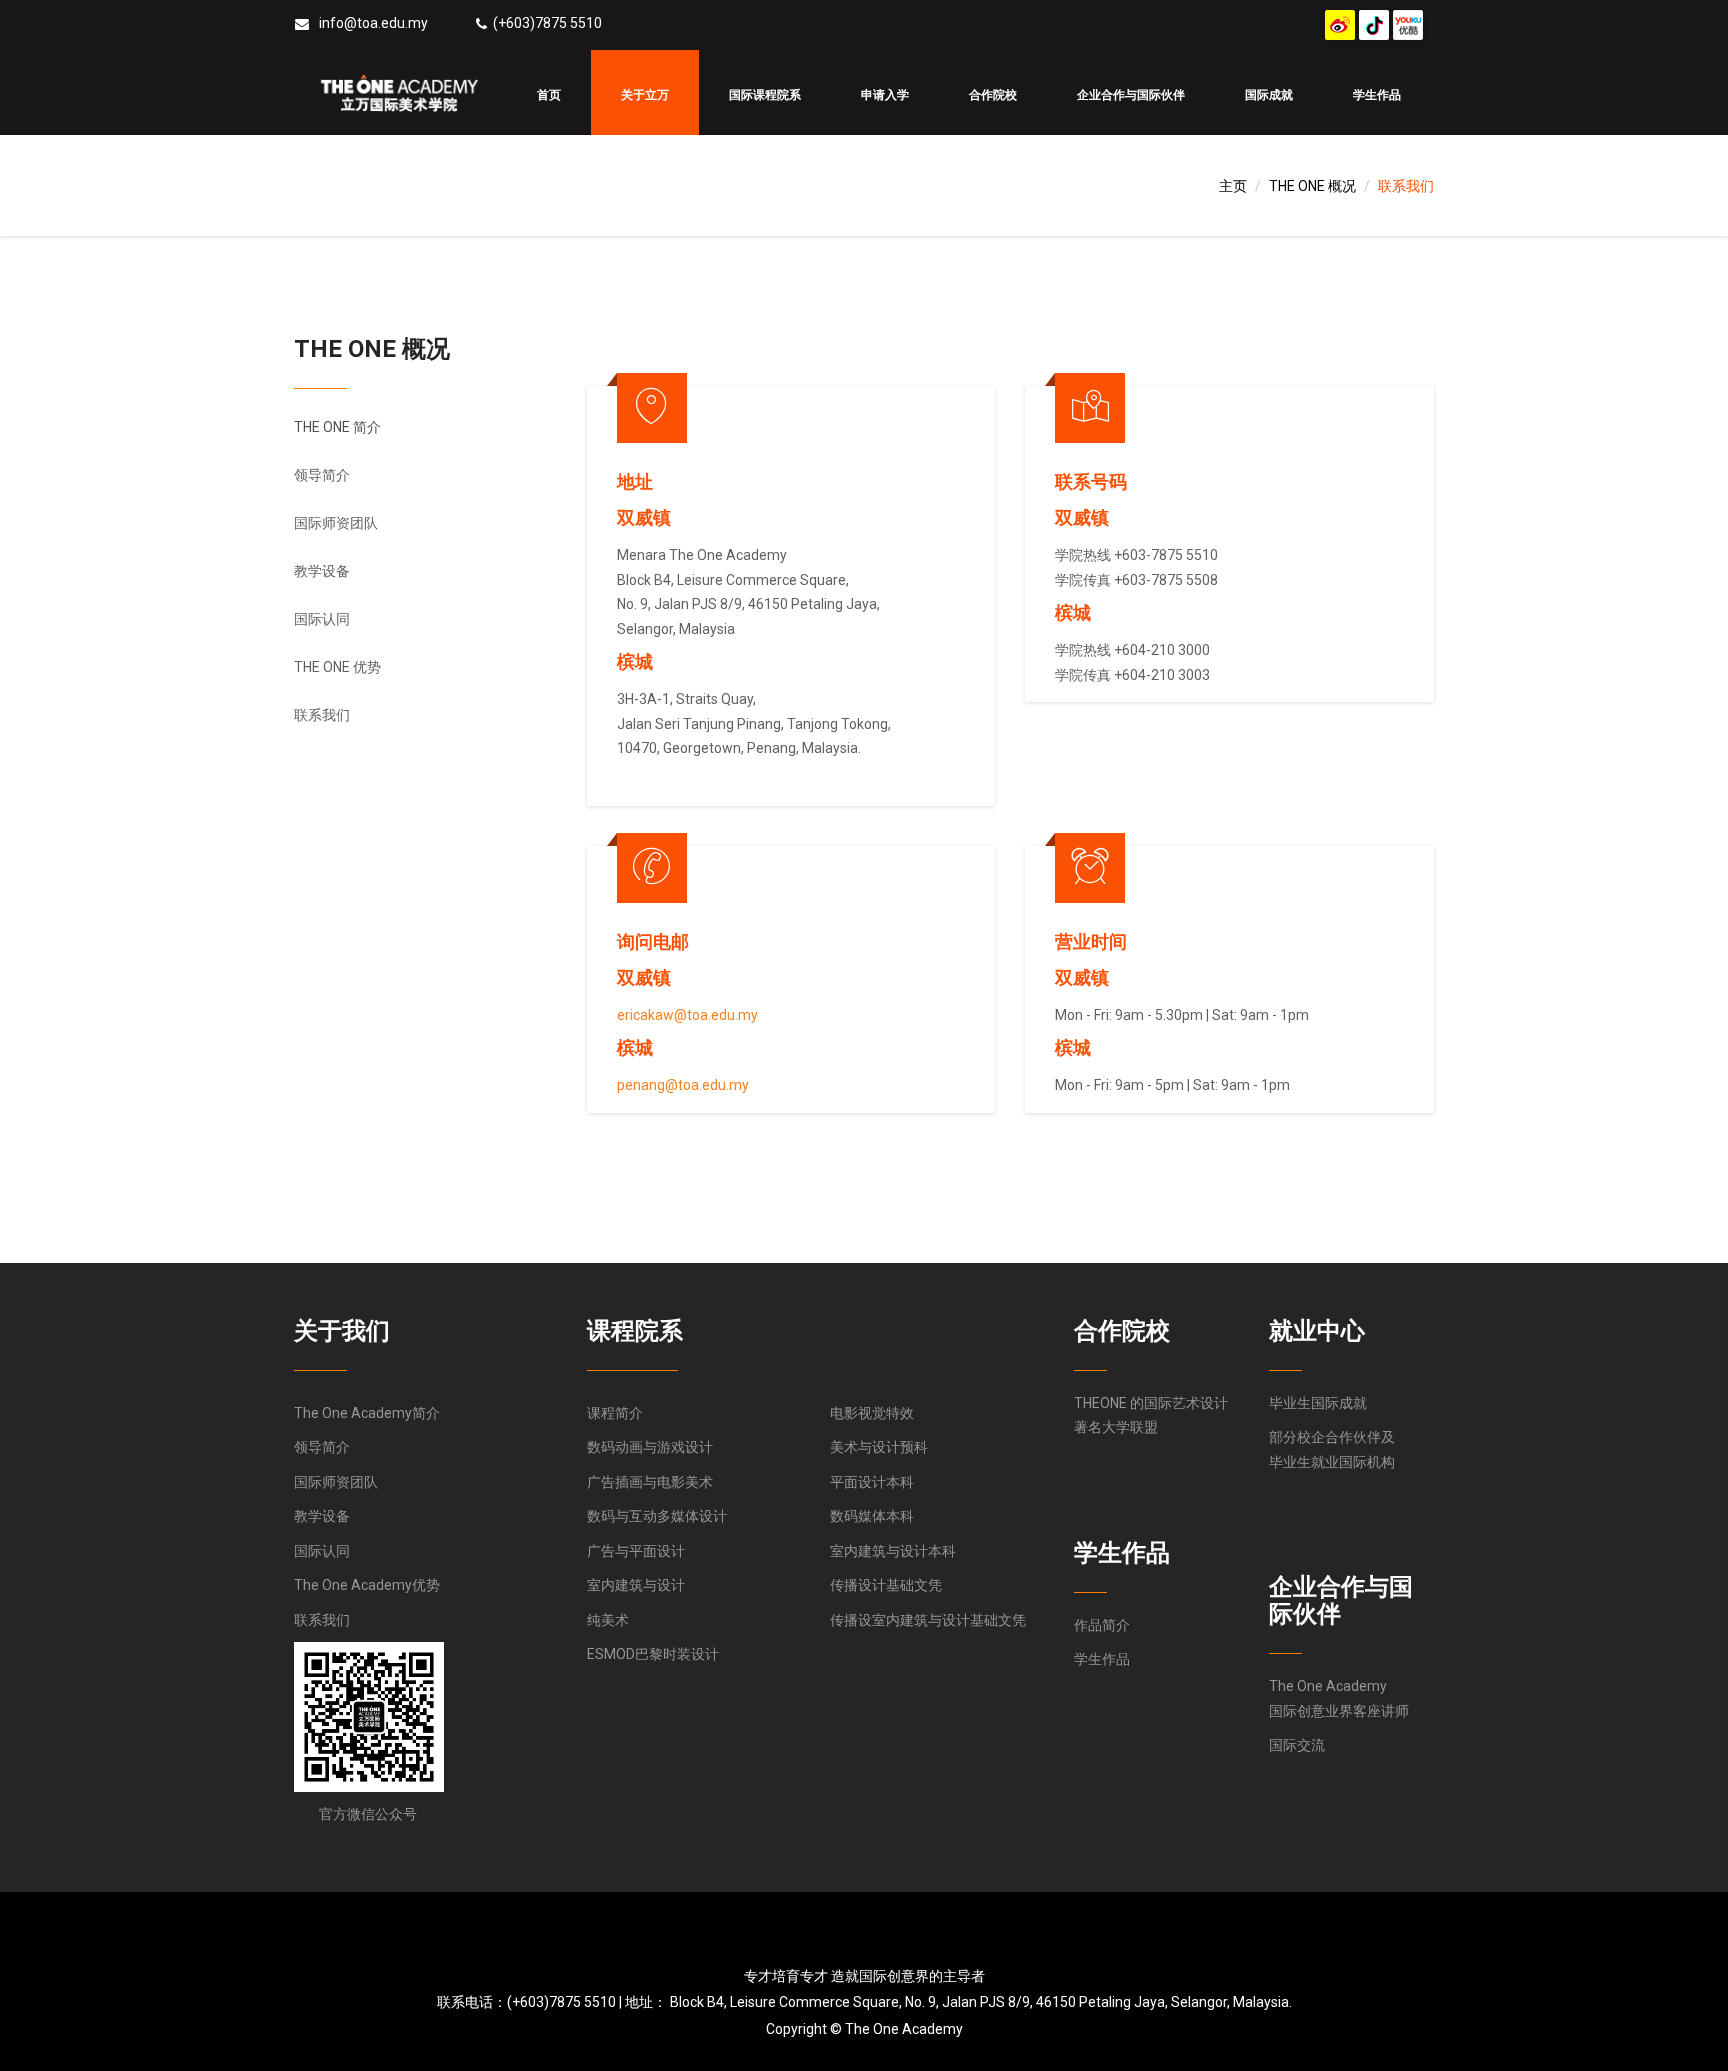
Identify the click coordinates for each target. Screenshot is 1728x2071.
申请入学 (885, 95)
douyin (1374, 25)
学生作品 (1377, 95)
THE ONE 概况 (1312, 186)
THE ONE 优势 (337, 667)
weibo (1340, 25)
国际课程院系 (765, 95)
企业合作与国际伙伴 (1131, 95)
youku (1408, 25)
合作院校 (993, 95)
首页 (549, 95)
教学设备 (322, 571)
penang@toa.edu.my (683, 1085)
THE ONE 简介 (337, 427)
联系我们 (322, 715)
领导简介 (322, 475)
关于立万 (645, 95)
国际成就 (1269, 95)
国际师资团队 (336, 523)
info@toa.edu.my (373, 23)
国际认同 (322, 619)
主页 (1233, 186)
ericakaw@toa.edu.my (687, 1015)
